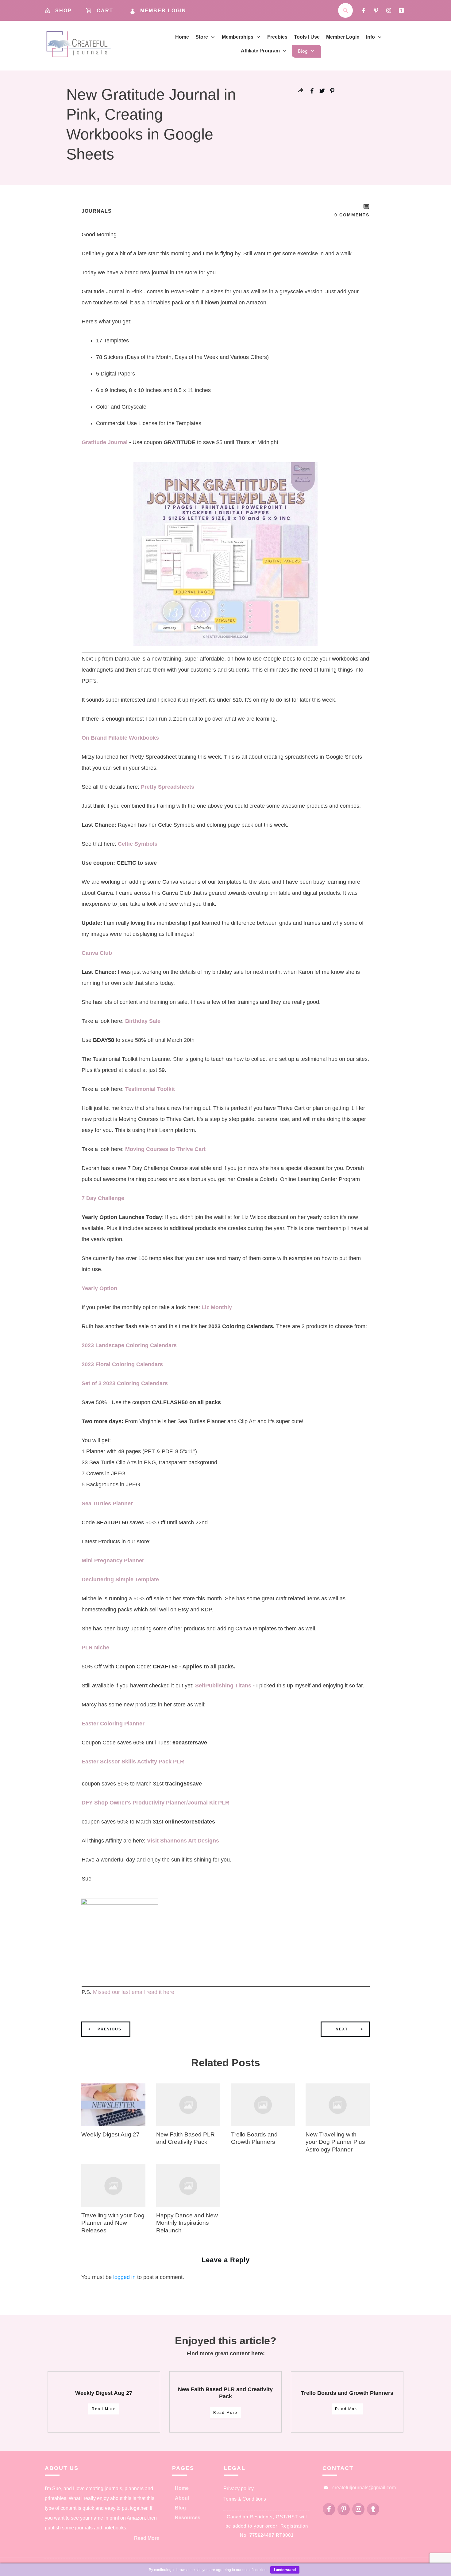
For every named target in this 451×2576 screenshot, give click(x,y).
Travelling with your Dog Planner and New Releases (113, 2223)
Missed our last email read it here (134, 1992)
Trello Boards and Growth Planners (347, 2393)
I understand (285, 2570)
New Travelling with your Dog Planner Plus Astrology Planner (335, 2142)
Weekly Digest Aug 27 (110, 2134)
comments (352, 215)
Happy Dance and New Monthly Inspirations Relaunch (187, 2223)
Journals (97, 211)
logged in (124, 2277)
